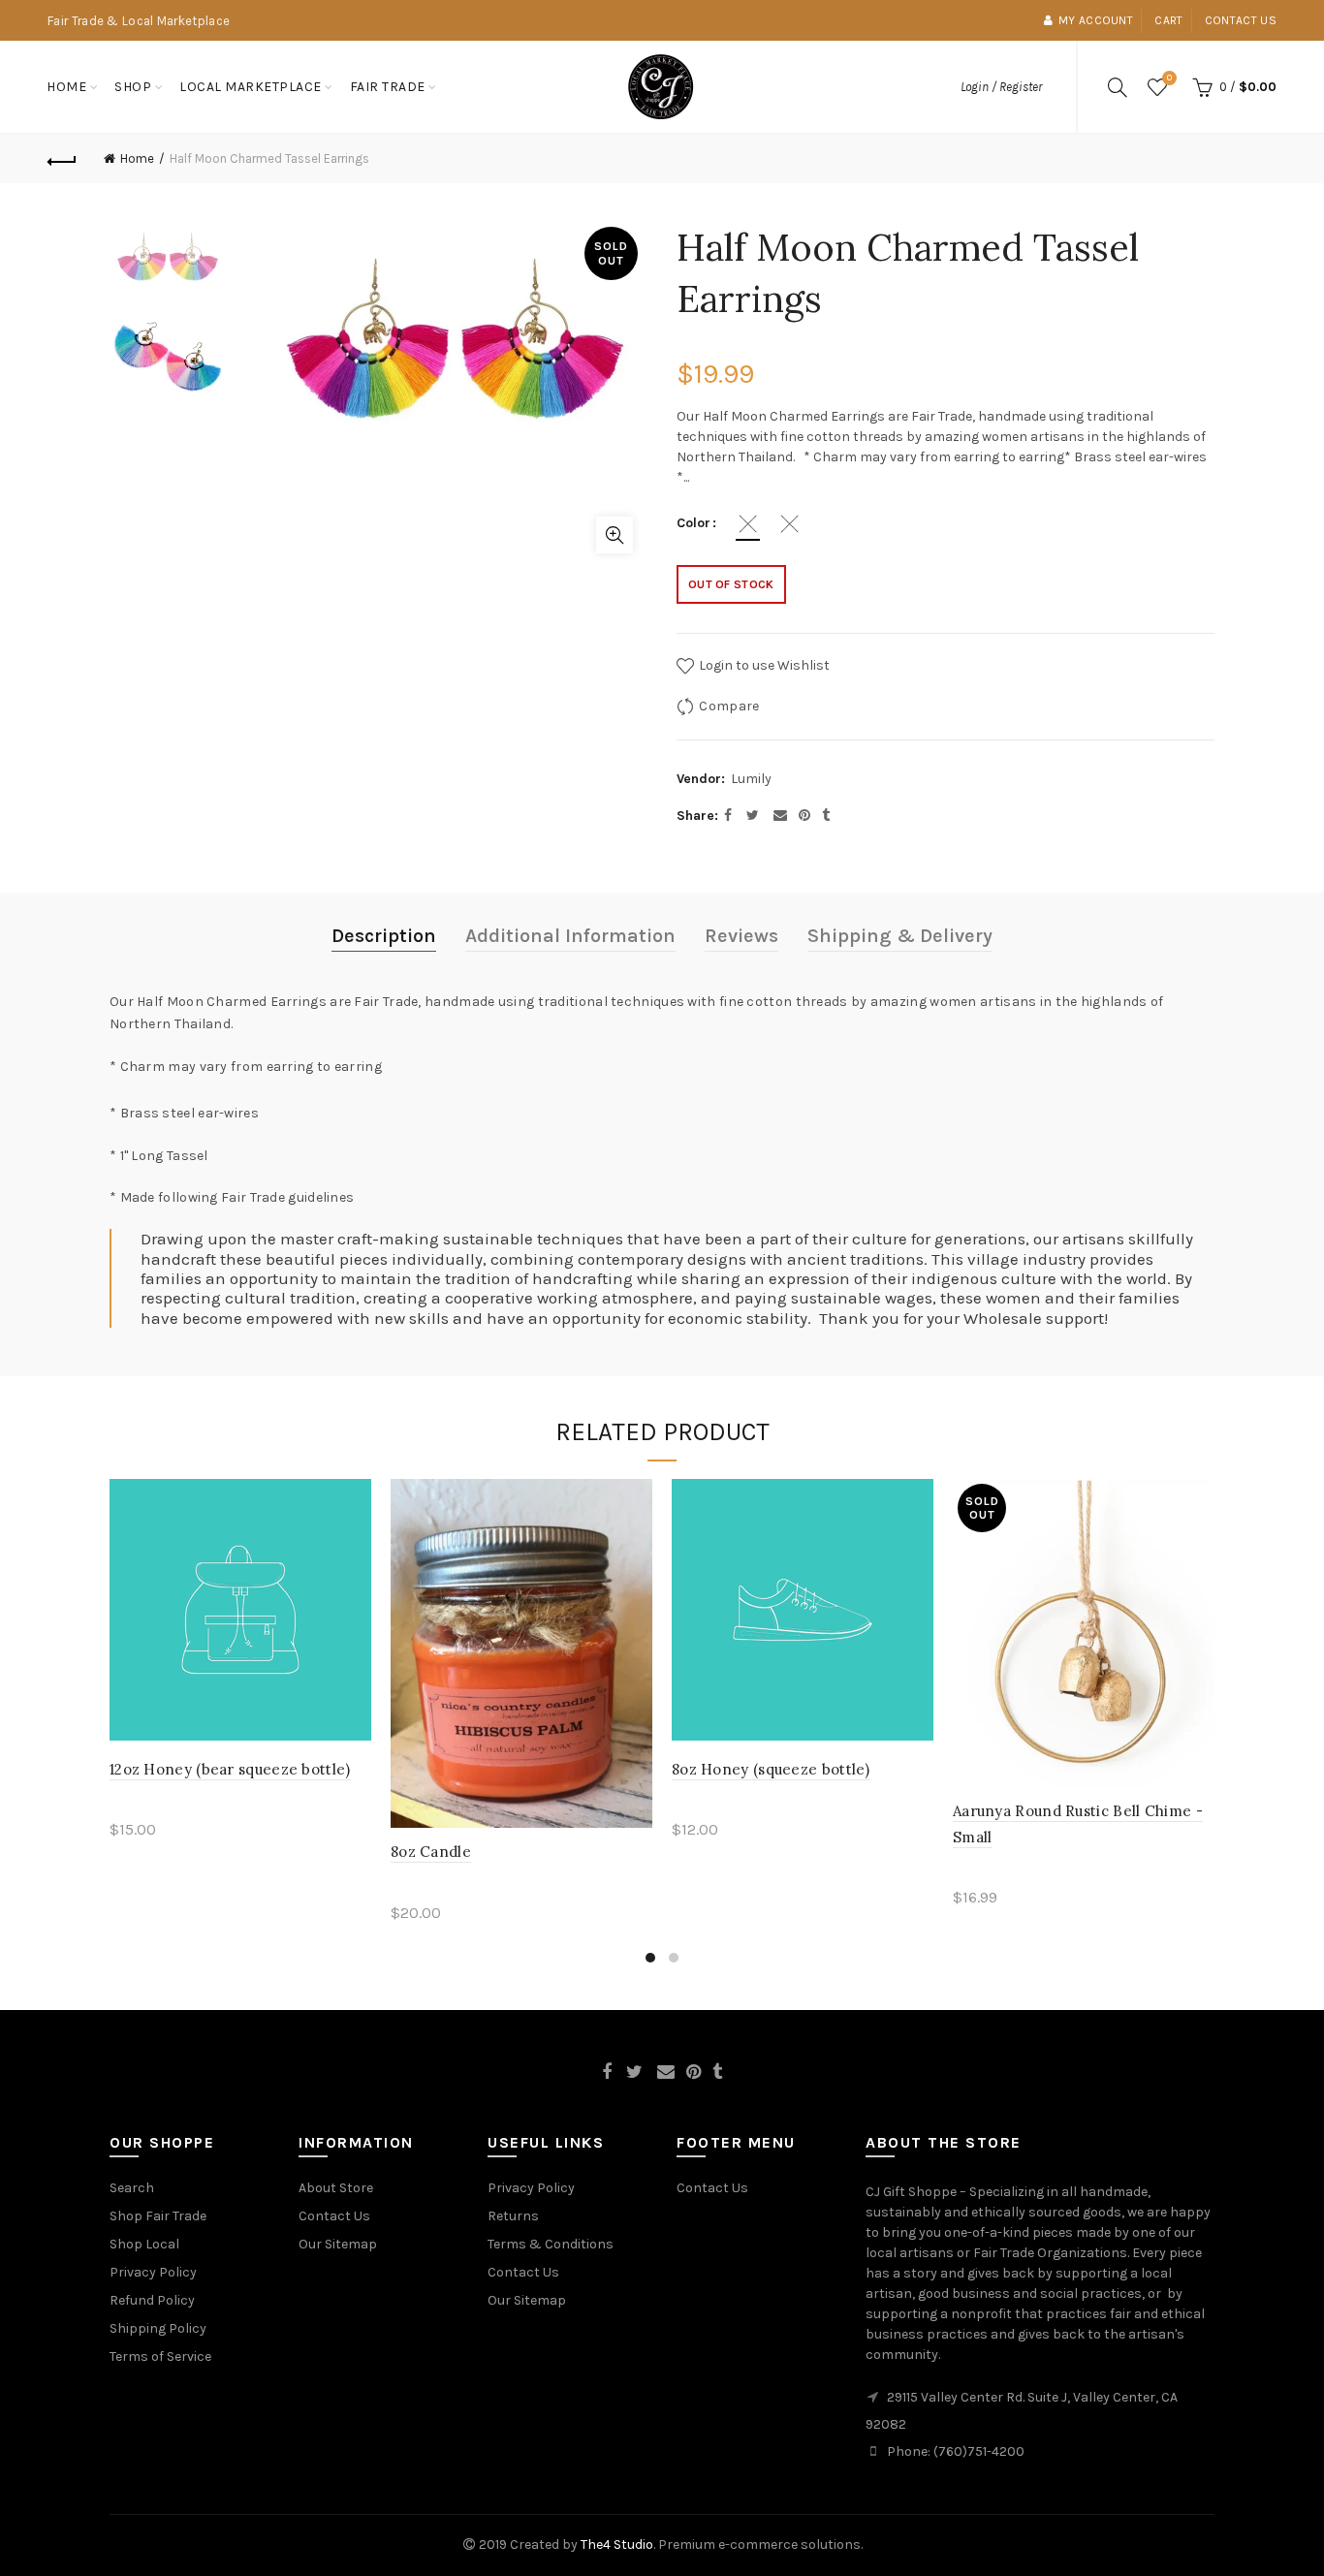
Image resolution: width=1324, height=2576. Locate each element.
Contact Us (334, 2216)
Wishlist (1169, 78)
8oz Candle (431, 1852)
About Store (336, 2188)
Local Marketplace (251, 87)
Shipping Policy (158, 2328)
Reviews (741, 936)
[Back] (62, 159)
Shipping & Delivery (900, 936)
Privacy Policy (153, 2272)
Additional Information (570, 936)
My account (1096, 20)
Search (132, 2188)
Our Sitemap (338, 2244)
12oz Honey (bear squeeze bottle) (230, 1769)
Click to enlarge (615, 535)
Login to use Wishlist (763, 665)
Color (694, 523)
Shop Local (144, 2244)
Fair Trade (388, 87)
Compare (729, 706)
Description (384, 936)
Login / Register (1001, 87)
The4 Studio (617, 2545)
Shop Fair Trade (158, 2216)
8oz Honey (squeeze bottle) (771, 1769)
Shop (133, 87)
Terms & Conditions (551, 2244)
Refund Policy (152, 2300)
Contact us (1241, 20)
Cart (1168, 20)
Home (66, 87)
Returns (513, 2216)
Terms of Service (160, 2356)
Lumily (751, 779)
